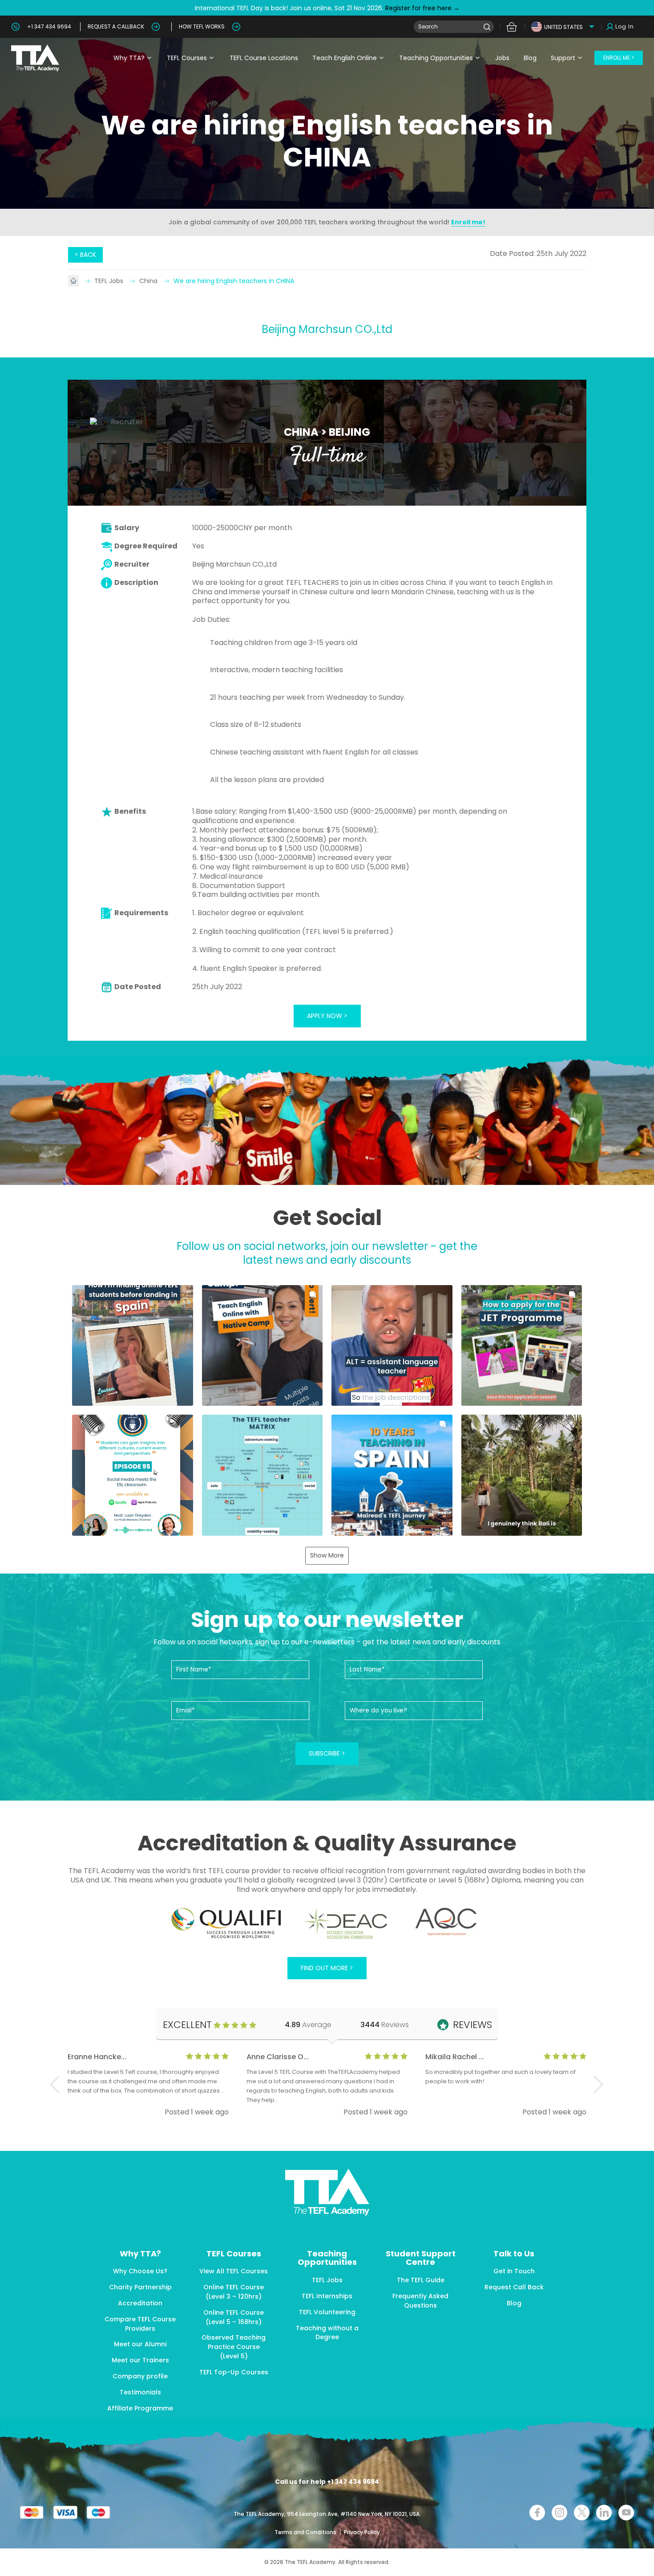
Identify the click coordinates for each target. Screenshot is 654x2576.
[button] (133, 1346)
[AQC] (446, 1922)
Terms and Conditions (306, 2532)
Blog (530, 58)
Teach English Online (345, 58)
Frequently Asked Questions (420, 2301)
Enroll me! (468, 222)
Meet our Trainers (140, 2360)
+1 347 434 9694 (49, 26)
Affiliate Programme (140, 2408)
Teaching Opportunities (436, 58)
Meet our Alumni (140, 2344)
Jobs (502, 58)
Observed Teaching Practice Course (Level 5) (234, 2347)
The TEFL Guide (421, 2280)
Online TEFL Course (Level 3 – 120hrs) (234, 2292)
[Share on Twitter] (582, 2513)
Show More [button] (327, 1555)
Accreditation (140, 2303)
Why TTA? (129, 58)
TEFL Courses (187, 58)
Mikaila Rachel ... (455, 2057)
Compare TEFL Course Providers (140, 2324)
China (149, 281)
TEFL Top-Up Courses (234, 2372)
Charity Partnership (140, 2287)
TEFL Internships (327, 2296)
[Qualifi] (226, 1923)
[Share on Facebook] (537, 2513)
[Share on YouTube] (626, 2513)
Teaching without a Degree (327, 2333)
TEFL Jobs (110, 281)
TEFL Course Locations (264, 58)
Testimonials (140, 2392)
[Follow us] (604, 2513)
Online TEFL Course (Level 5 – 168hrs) (234, 2317)
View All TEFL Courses (234, 2271)
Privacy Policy (362, 2532)
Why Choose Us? (140, 2271)
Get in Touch (514, 2271)
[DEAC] (345, 1923)
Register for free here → (422, 8)
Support (563, 58)
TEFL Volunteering (327, 2312)
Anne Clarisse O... (278, 2057)
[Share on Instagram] (559, 2513)
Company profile (140, 2376)
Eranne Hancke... (97, 2057)
